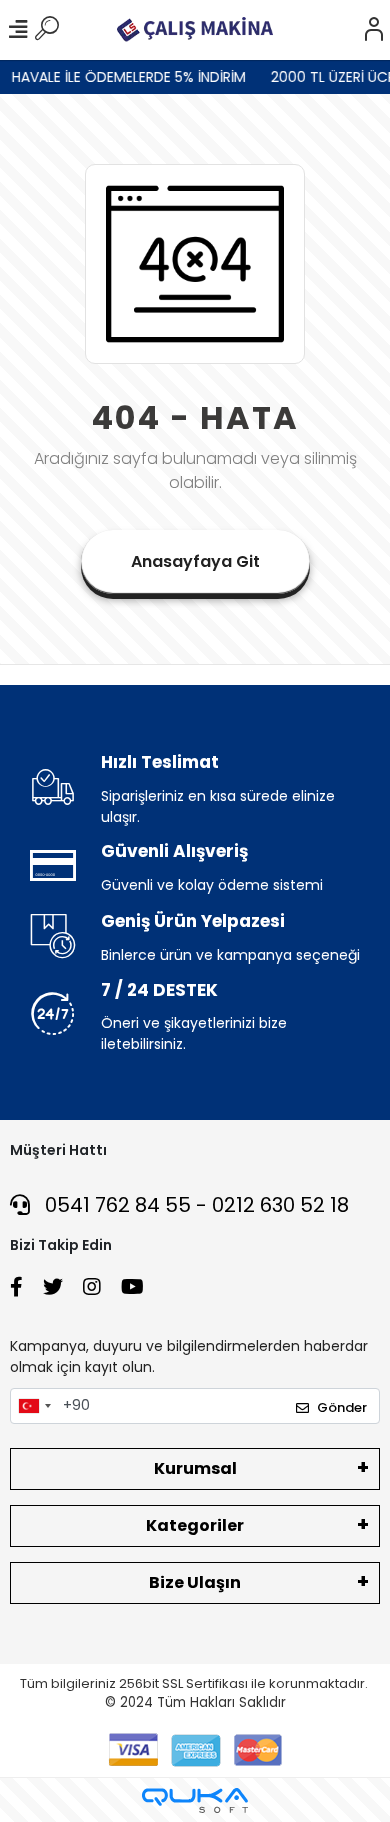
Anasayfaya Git (195, 561)
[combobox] (34, 1406)
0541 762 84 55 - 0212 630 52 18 (194, 1205)
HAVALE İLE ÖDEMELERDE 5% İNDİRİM (124, 77)
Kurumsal (195, 1468)
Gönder (342, 1407)
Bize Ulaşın (195, 1582)
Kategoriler (195, 1525)
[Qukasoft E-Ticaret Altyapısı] (195, 1800)
